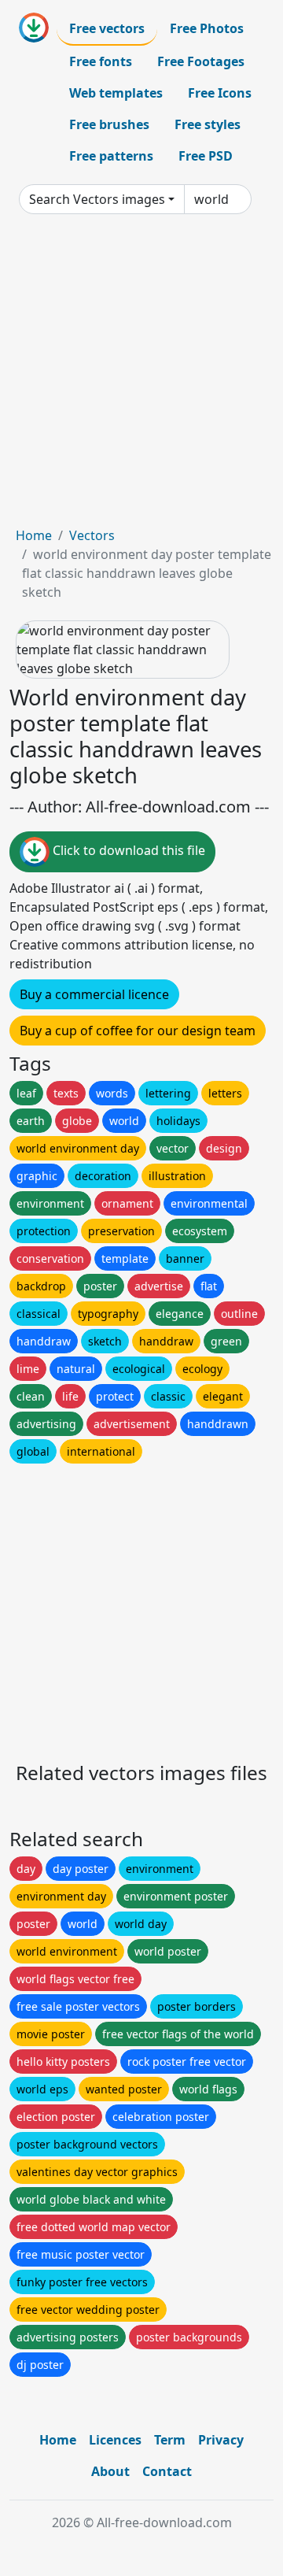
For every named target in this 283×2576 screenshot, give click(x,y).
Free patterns (111, 156)
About (110, 2471)
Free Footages (201, 61)
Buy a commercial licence (94, 994)
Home (34, 535)
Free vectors (107, 28)
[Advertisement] (141, 376)
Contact (167, 2471)
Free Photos (207, 28)
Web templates (116, 93)
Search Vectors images (97, 199)
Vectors (92, 535)
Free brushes (109, 124)
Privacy (221, 2440)
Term (170, 2440)
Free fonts (101, 61)
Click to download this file (127, 850)
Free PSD (206, 156)
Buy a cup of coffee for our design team (138, 1031)
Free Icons (220, 93)
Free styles (208, 124)
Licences (115, 2440)
